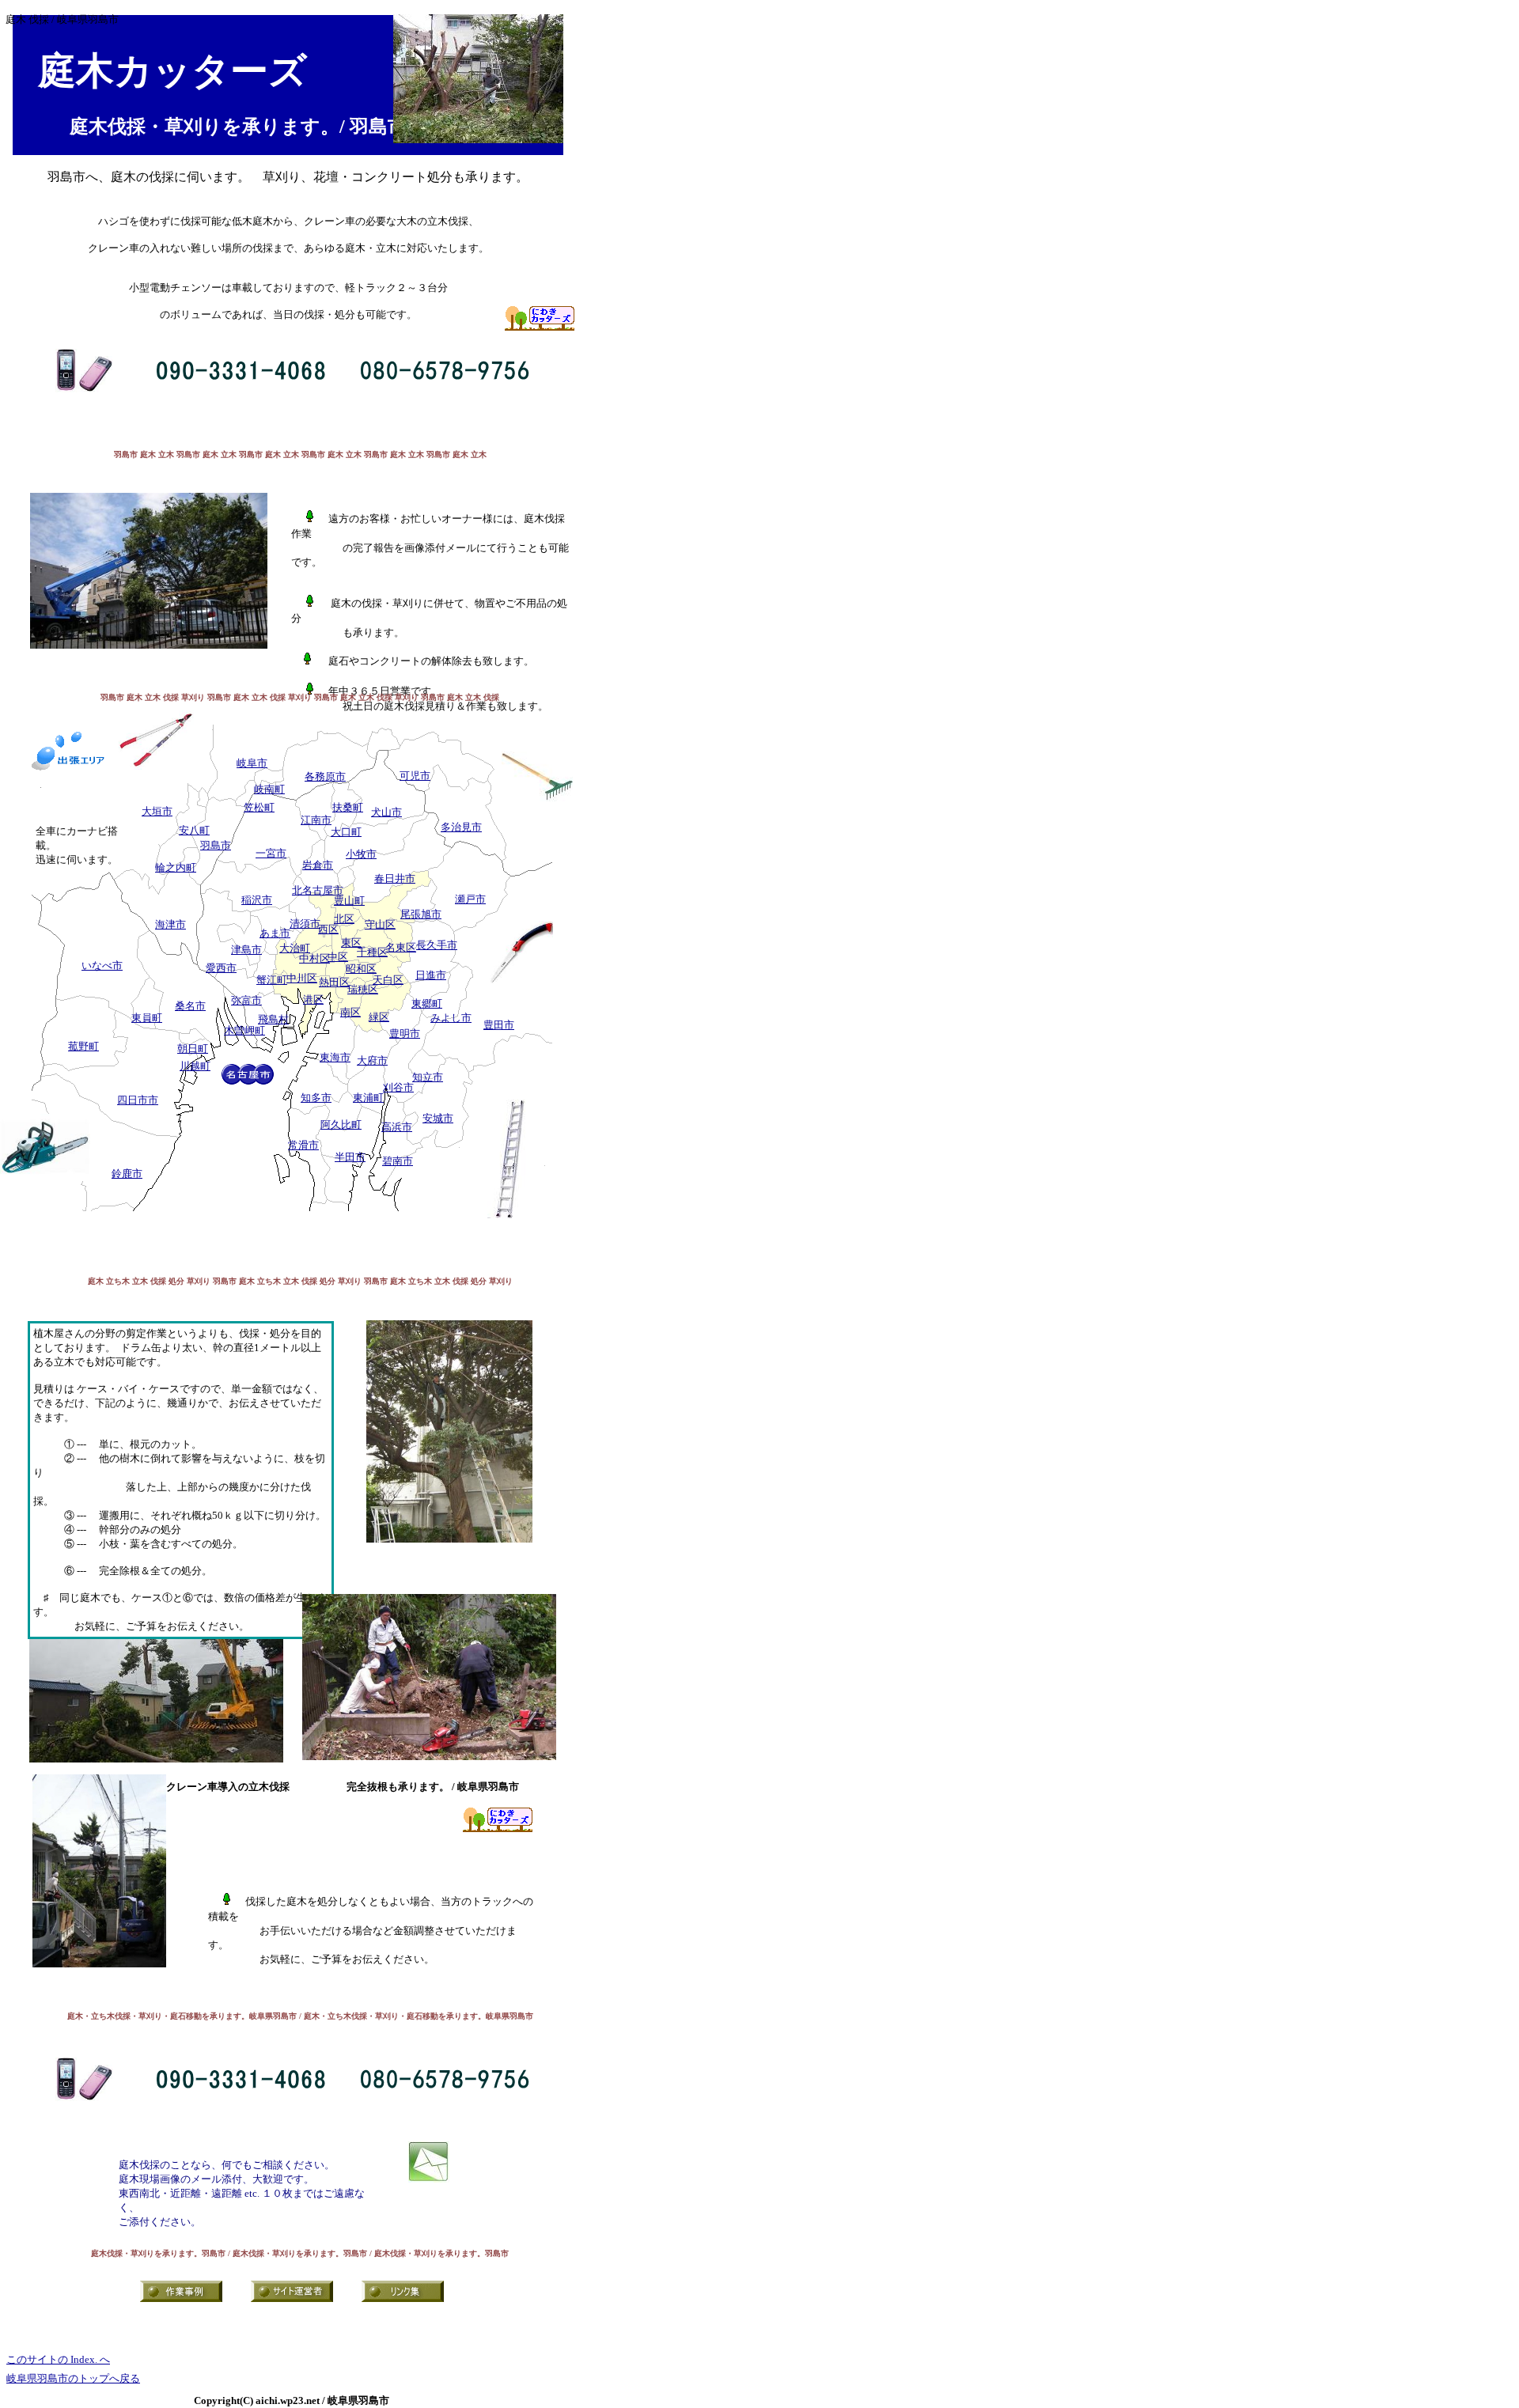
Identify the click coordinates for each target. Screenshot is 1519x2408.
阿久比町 (341, 1124)
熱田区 (334, 982)
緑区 (379, 1017)
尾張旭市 (421, 914)
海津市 (170, 924)
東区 (351, 943)
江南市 (316, 820)
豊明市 (405, 1034)
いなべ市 (102, 965)
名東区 (401, 947)
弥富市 (246, 1000)
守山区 (380, 924)
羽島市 (216, 845)
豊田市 (499, 1025)
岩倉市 (318, 865)
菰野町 (83, 1046)
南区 (350, 1012)
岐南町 (269, 789)
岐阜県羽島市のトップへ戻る (73, 2378)
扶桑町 (348, 807)
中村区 (314, 958)
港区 (313, 1000)
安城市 (438, 1118)
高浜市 (397, 1127)
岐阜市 (252, 763)
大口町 (346, 832)
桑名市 (190, 1006)
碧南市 (398, 1161)
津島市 (246, 950)
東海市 (335, 1057)
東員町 (147, 1018)
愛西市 (221, 968)
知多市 (316, 1098)
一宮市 (271, 853)
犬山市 (386, 812)
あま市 (275, 933)
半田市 (350, 1157)
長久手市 (437, 945)
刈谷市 (398, 1087)
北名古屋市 (318, 890)
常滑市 (303, 1145)
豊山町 (349, 901)
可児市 (415, 776)
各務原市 (325, 776)
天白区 (388, 980)
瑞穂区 (363, 989)
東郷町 (427, 1003)
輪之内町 (176, 867)
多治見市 (461, 827)
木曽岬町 (244, 1030)
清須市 (305, 924)
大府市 (372, 1060)
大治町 (295, 948)
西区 (328, 929)
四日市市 (138, 1100)
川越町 (195, 1066)
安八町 (194, 830)
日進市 (431, 975)
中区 (338, 957)
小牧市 (361, 854)
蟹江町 (272, 980)
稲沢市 (257, 900)
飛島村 (273, 1019)
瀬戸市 (470, 899)
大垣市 (157, 811)
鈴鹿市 (127, 1174)
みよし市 (451, 1018)
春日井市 (395, 878)
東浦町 (368, 1098)
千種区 (372, 952)
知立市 (428, 1077)
